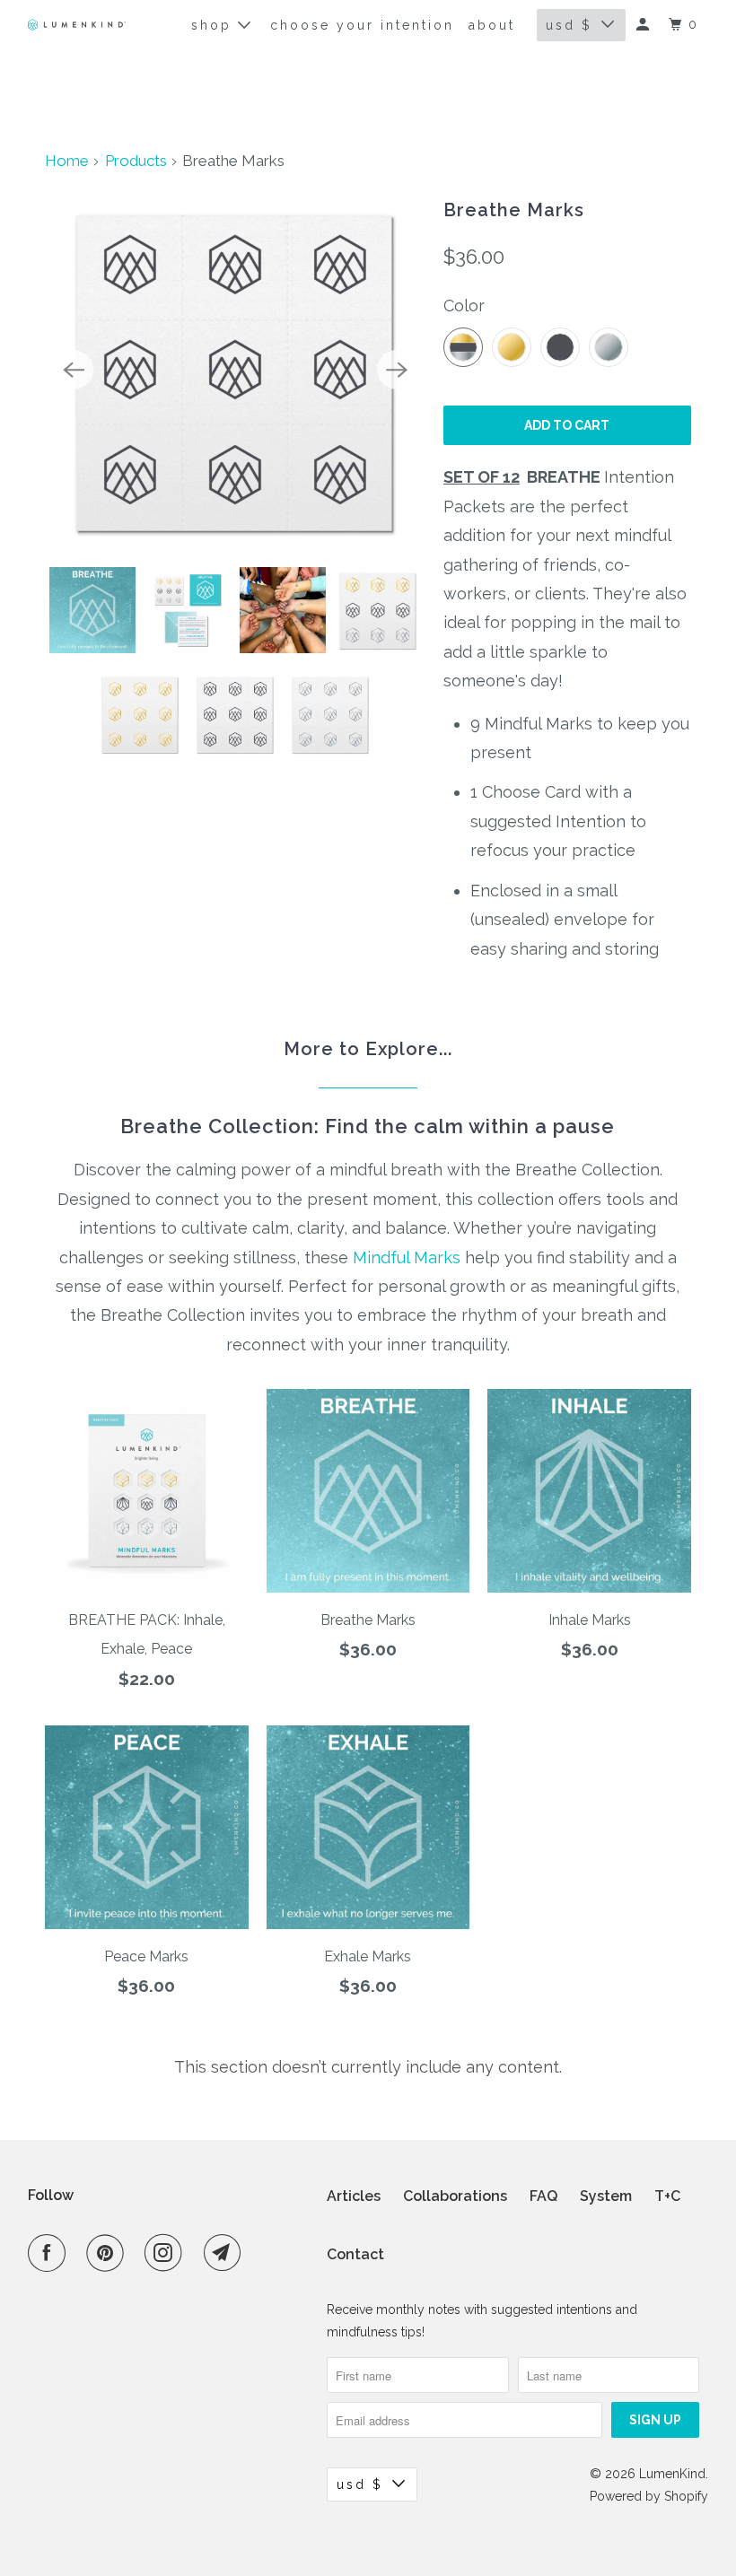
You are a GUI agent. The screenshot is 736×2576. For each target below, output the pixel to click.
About (492, 25)
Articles (354, 2196)
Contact (355, 2254)
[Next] (397, 370)
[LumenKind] (77, 25)
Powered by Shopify (649, 2496)
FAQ (543, 2196)
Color (464, 306)
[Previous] (74, 370)
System (606, 2196)
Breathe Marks (514, 210)
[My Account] (645, 25)
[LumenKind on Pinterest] (109, 2253)
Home (67, 161)
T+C (667, 2196)
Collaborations (455, 2196)
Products (136, 161)
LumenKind (672, 2474)
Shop (215, 25)
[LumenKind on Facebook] (50, 2253)
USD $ (569, 25)
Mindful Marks (407, 1257)
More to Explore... (368, 1049)
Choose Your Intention (362, 25)
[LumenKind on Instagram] (167, 2253)
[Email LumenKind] (226, 2253)
